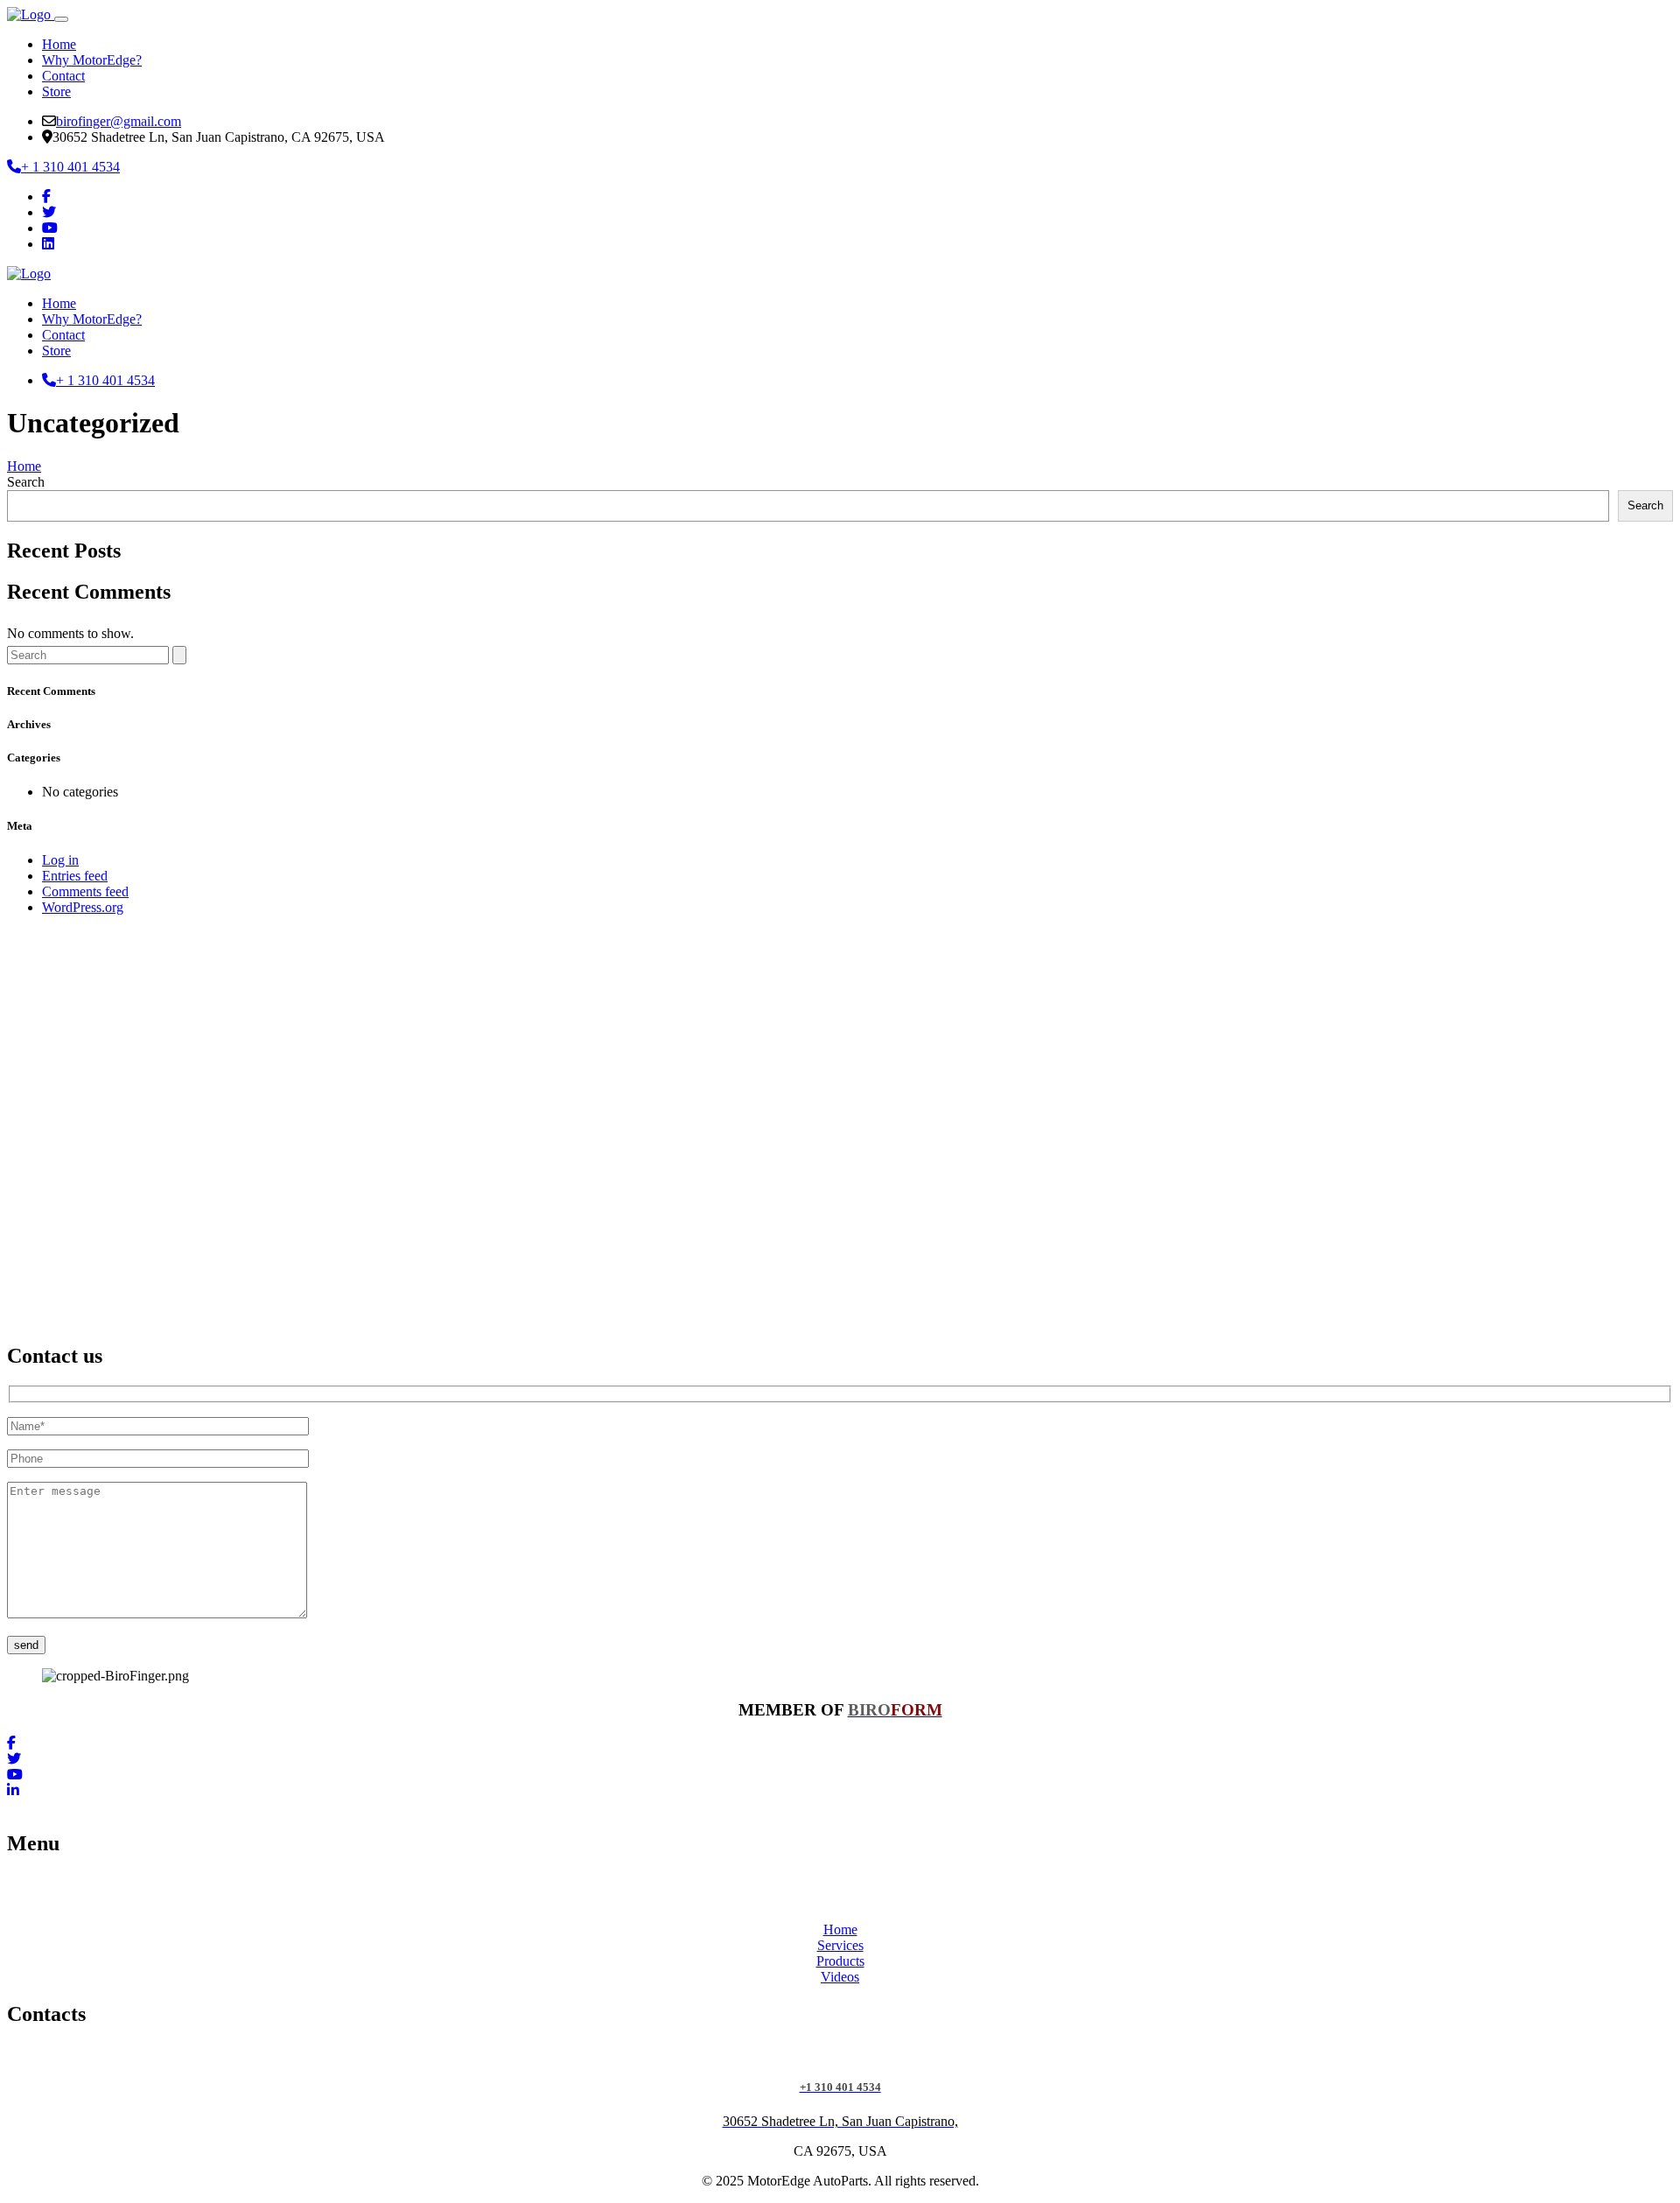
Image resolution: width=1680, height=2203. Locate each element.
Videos (840, 1977)
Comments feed (85, 891)
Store (56, 91)
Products (840, 1961)
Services (840, 1945)
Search (26, 482)
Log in (60, 860)
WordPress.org (83, 907)
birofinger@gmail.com (119, 121)
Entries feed (75, 876)
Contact (63, 76)
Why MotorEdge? (92, 60)
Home (59, 44)
